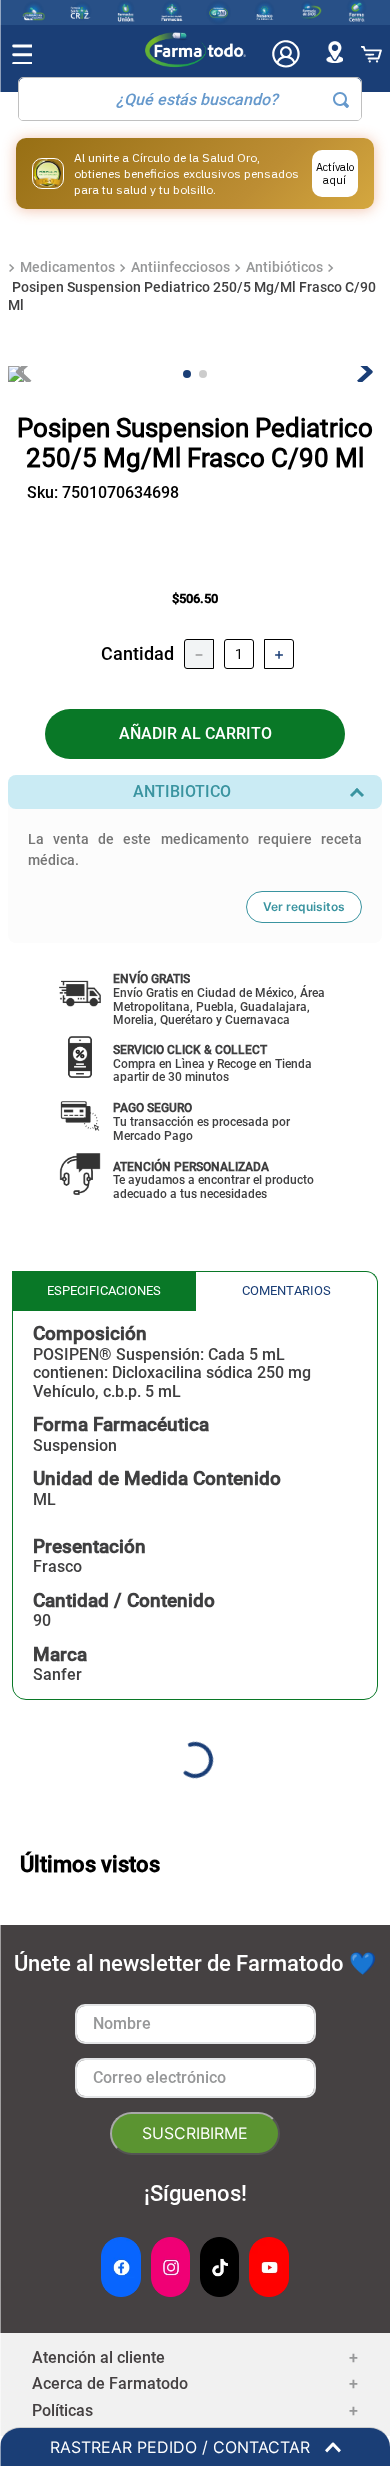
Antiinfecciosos (180, 267)
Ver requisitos (304, 906)
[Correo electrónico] (195, 2078)
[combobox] (190, 99)
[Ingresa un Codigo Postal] (334, 54)
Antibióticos (284, 267)
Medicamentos (67, 267)
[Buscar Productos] (341, 100)
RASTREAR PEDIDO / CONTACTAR (187, 2447)
